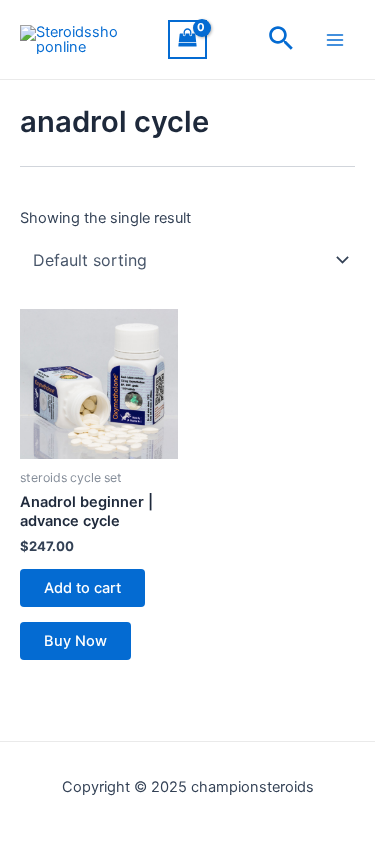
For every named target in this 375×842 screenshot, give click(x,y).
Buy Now (75, 641)
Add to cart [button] (82, 588)
